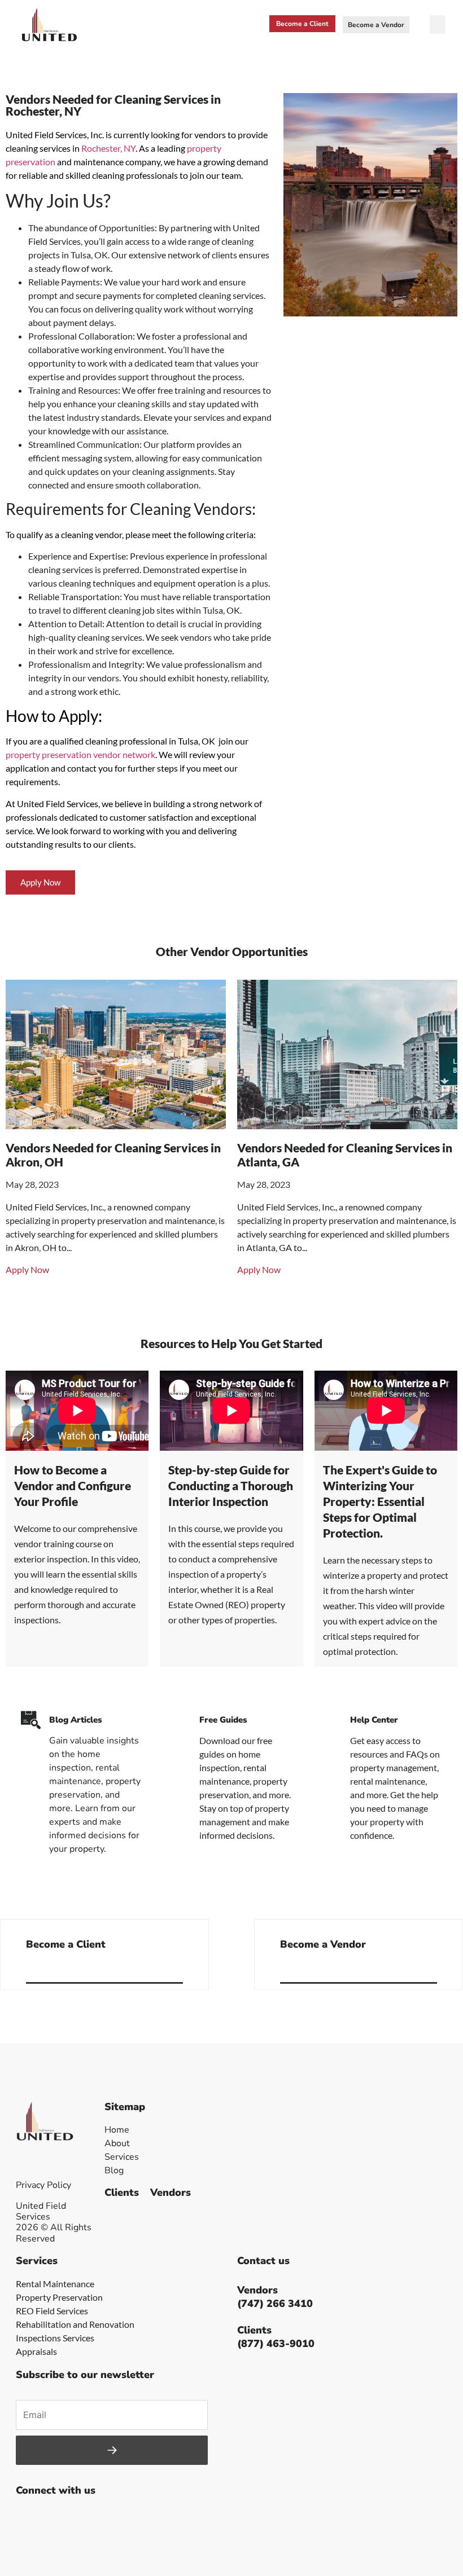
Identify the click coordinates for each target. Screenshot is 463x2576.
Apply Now (27, 1269)
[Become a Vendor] (433, 1969)
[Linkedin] (103, 2518)
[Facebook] (27, 2518)
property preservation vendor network (80, 754)
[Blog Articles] (31, 1720)
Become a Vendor (323, 1944)
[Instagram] (78, 2518)
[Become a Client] (178, 1969)
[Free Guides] (181, 1720)
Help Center (374, 1720)
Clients (122, 2192)
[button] (438, 25)
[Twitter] (53, 2518)
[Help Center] (332, 1720)
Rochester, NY (108, 148)
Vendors (171, 2192)
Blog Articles (75, 1720)
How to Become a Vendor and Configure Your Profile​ (73, 1485)
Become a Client (66, 1944)
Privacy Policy (43, 2185)
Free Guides (223, 1720)
